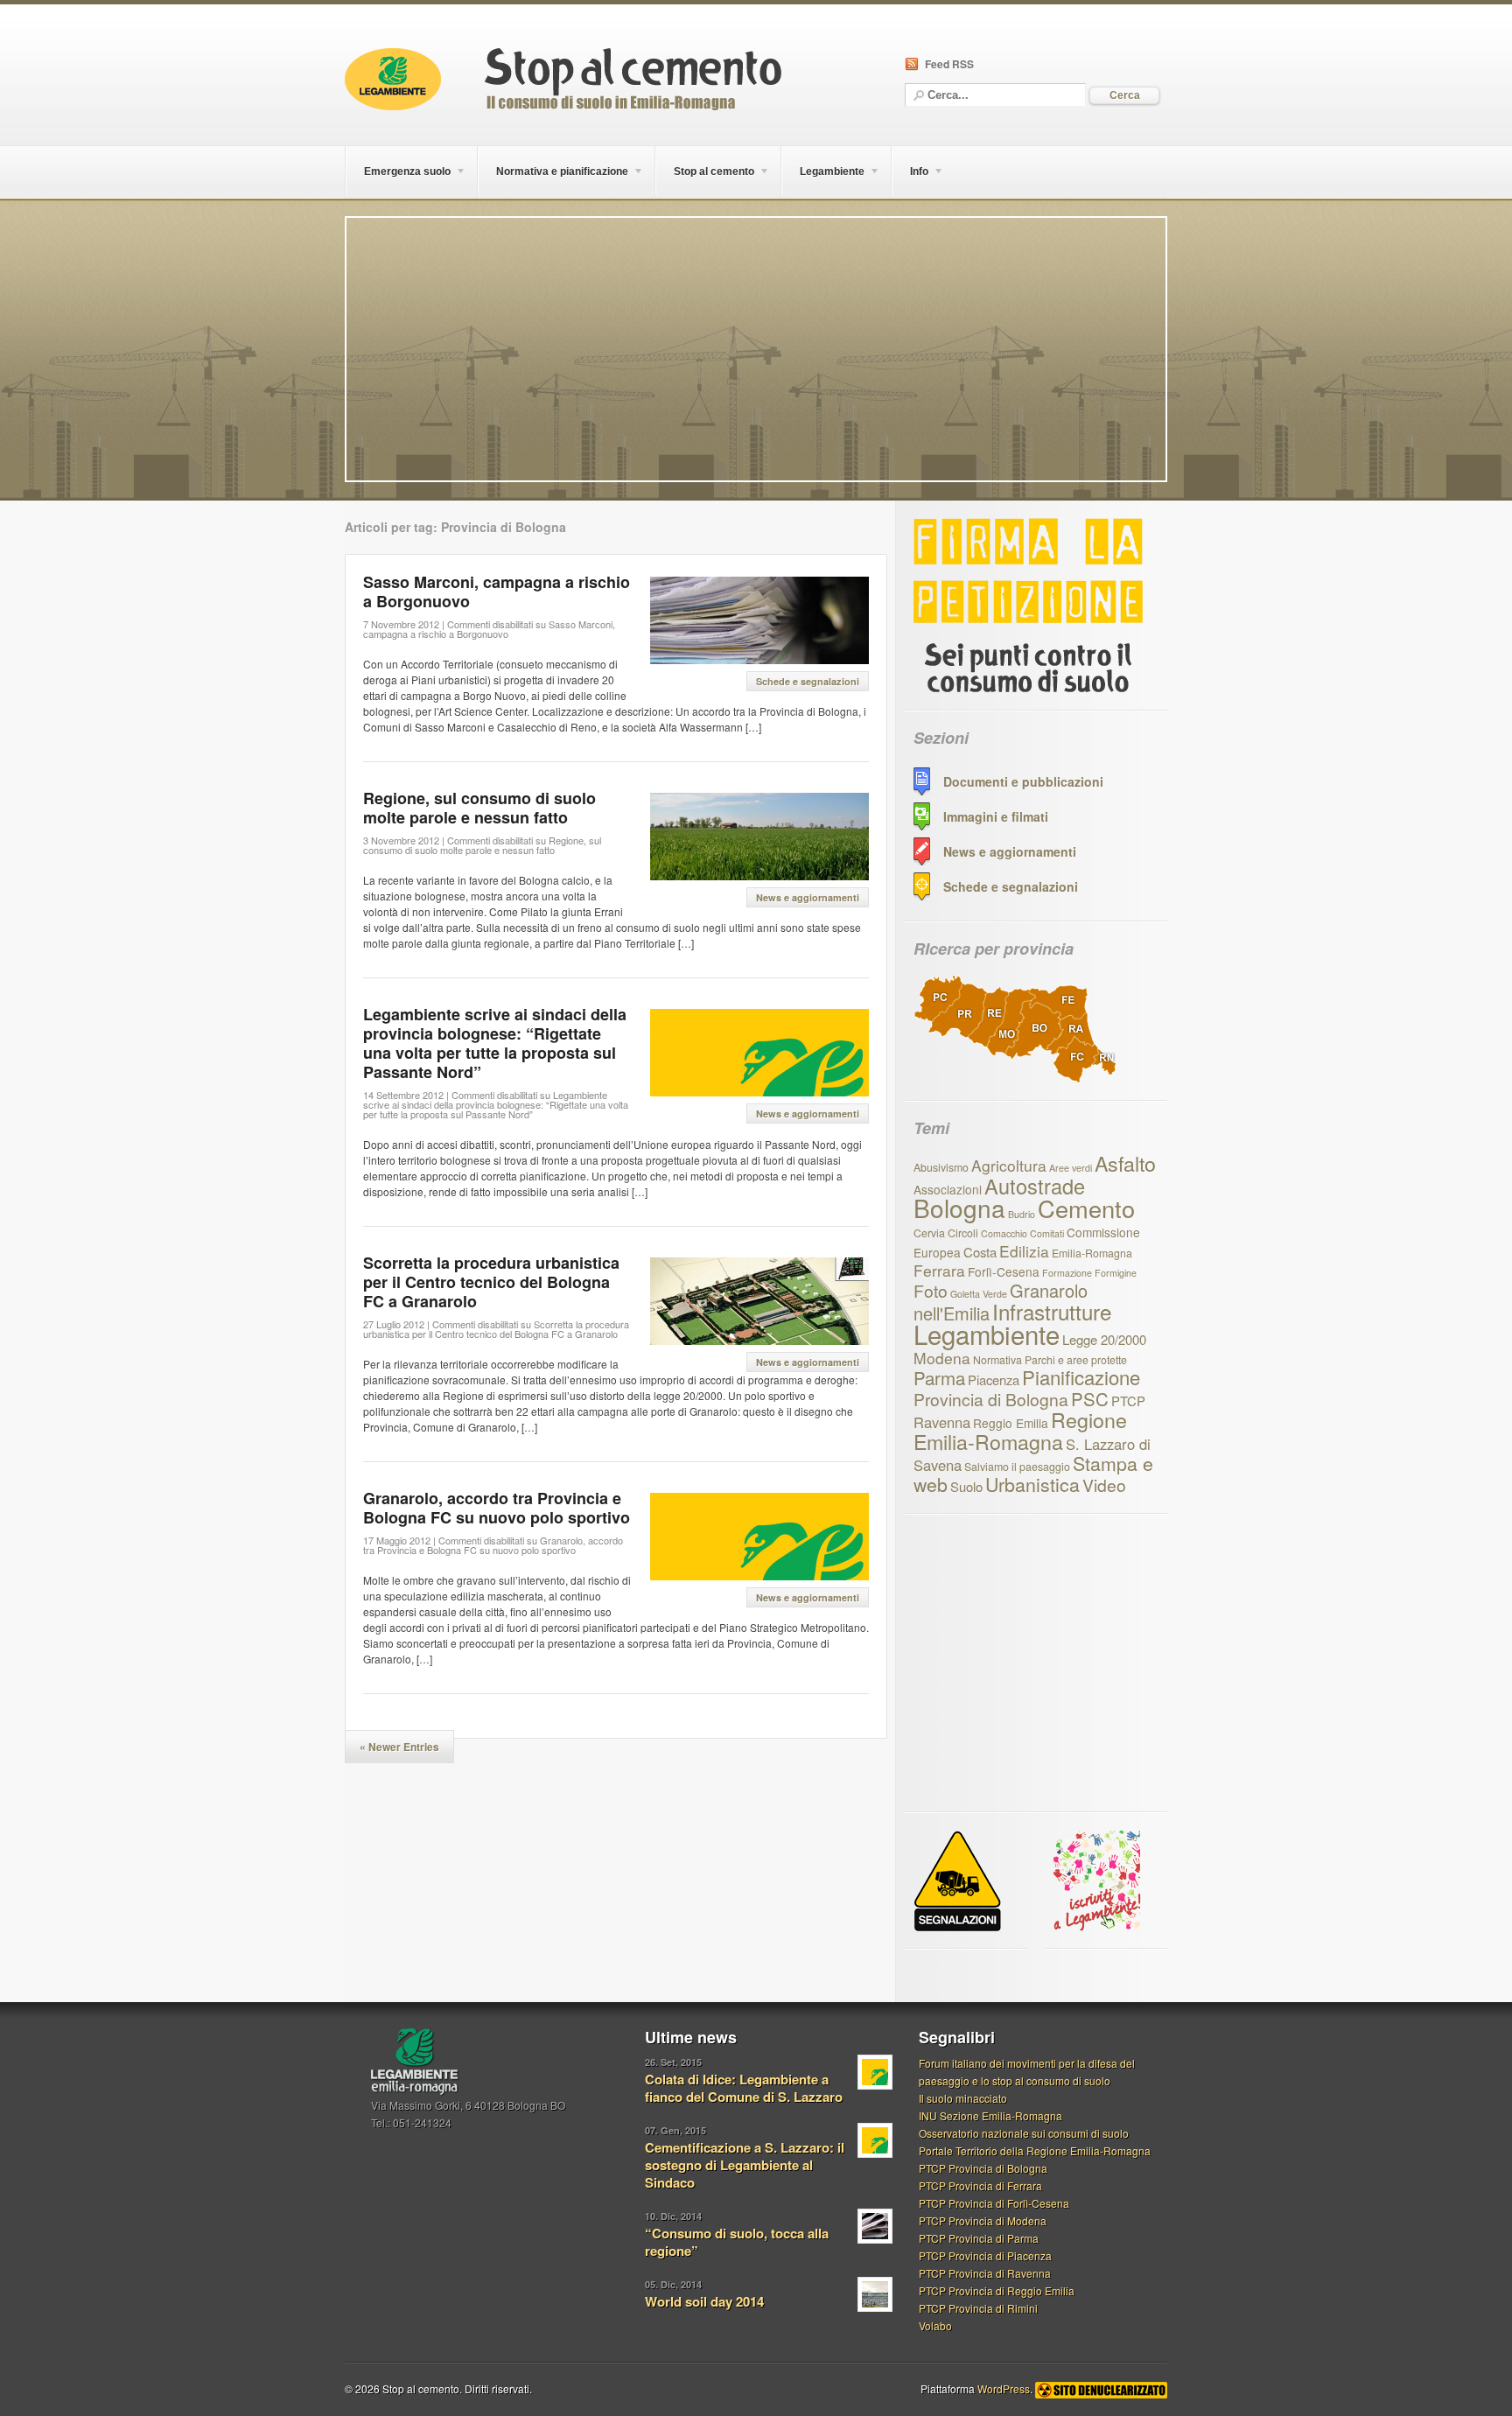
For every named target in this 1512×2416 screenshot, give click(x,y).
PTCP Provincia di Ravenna (985, 2273)
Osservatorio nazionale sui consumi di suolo (1024, 2133)
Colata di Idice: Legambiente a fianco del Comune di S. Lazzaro (744, 2088)
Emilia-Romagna (1092, 1253)
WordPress (1004, 2388)
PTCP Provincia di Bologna (983, 2168)
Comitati (1047, 1233)
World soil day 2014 (704, 2301)
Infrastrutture (1052, 1311)
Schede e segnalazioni (808, 681)
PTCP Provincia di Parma (979, 2238)
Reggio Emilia (1011, 1423)
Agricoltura (1009, 1165)
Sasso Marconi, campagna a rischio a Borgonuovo (497, 592)
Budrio (1022, 1214)
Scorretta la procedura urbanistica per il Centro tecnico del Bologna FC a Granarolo (491, 1282)
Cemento (1086, 1208)
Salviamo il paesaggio (1017, 1467)
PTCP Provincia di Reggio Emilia (997, 2290)
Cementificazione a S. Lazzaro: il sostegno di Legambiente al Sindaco (745, 2165)
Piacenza (994, 1380)
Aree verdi (1071, 1168)
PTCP (1128, 1401)
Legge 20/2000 (1104, 1339)
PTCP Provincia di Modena (983, 2220)
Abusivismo (941, 1167)
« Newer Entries (399, 1747)
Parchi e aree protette (1076, 1360)
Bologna (959, 1208)
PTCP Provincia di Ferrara (980, 2185)
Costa (980, 1252)
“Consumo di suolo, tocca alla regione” (737, 2242)
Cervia (929, 1233)
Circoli (963, 1233)
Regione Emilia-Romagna (1020, 1430)
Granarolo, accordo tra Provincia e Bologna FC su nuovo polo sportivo (497, 1508)
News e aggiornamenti (808, 897)
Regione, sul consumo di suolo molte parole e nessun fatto (479, 808)
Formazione (1067, 1273)
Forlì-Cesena (1004, 1271)
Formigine (1116, 1273)
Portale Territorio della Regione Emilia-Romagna (1035, 2150)
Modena (942, 1358)
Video (1104, 1485)
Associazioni (948, 1189)
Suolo (966, 1486)
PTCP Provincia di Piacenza (985, 2255)
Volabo (935, 2325)
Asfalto (1125, 1163)
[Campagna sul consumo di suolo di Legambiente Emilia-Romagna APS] (563, 105)
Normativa (997, 1360)
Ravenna (942, 1422)
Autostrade (1035, 1186)
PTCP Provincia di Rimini (978, 2308)
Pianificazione (1081, 1377)
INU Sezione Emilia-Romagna (990, 2115)
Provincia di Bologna (991, 1399)
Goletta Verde (979, 1294)
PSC (1090, 1398)
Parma (939, 1377)
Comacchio (1004, 1233)
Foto (931, 1290)
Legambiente (987, 1334)
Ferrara (939, 1270)
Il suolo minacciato (963, 2098)
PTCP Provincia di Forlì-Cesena (994, 2203)
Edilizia (1024, 1251)
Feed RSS (949, 64)
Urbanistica (1032, 1484)
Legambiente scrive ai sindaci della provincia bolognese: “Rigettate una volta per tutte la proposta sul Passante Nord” (495, 1043)
